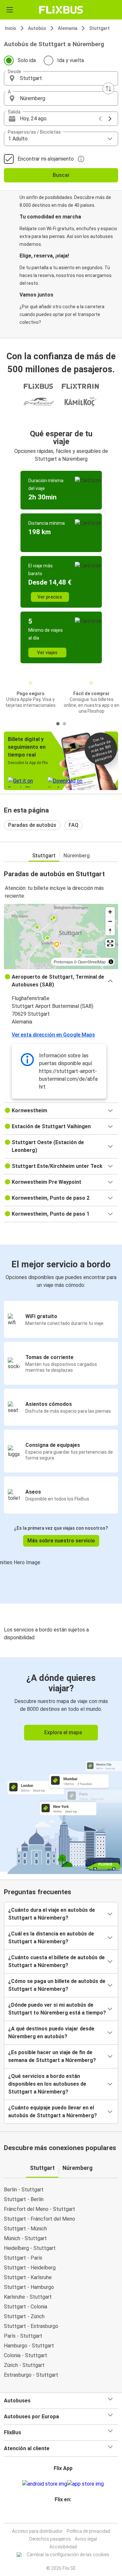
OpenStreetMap (92, 962)
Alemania (68, 28)
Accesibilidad (63, 2547)
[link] (61, 1764)
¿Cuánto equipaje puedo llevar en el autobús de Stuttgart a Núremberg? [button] (53, 2112)
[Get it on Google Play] (45, 2484)
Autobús (37, 28)
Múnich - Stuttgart (25, 2238)
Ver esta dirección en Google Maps (53, 1035)
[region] (61, 936)
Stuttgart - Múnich (25, 2229)
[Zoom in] (110, 912)
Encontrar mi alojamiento (46, 159)
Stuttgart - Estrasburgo (31, 2326)
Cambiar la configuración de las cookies (68, 2555)
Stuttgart (99, 28)
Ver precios (50, 597)
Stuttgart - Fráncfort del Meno (40, 2219)
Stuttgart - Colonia (26, 2307)
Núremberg (77, 856)
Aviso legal (86, 2539)
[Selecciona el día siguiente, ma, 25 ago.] (110, 119)
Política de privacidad (88, 2531)
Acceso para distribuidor (37, 2531)
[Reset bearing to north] (110, 931)
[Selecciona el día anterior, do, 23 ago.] (100, 119)
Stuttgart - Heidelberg (30, 2268)
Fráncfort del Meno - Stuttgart (40, 2209)
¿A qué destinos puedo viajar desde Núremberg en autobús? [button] (51, 2033)
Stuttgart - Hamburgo (29, 2287)
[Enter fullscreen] (110, 943)
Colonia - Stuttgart (26, 2355)
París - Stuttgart (23, 2336)
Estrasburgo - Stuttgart (31, 2375)
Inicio (11, 28)
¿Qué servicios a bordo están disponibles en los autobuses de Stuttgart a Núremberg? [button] (47, 2084)
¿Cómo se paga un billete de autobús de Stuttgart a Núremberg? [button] (57, 1985)
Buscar (61, 175)
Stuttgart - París (23, 2258)
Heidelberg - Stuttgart (30, 2248)
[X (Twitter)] (66, 2515)
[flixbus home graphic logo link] (61, 10)
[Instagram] (60, 2515)
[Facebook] (58, 2515)
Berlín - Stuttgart (24, 2190)
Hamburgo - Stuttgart (29, 2346)
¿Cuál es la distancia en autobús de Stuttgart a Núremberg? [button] (51, 1938)
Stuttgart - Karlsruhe (28, 2277)
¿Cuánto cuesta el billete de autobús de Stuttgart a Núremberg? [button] (56, 1961)
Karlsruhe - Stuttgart (28, 2297)
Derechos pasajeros (50, 2539)
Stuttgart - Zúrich (24, 2316)
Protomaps (63, 962)
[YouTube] (62, 2515)
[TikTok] (68, 2515)
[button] (61, 78)
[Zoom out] (110, 921)
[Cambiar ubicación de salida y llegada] (108, 88)
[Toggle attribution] (111, 962)
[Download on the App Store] (85, 2484)
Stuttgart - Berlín (24, 2199)
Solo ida (27, 60)
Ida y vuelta (71, 60)
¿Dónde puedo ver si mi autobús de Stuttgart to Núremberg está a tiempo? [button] (57, 2009)
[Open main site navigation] (10, 10)
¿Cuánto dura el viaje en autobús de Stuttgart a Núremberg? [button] (52, 1914)
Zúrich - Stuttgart (24, 2365)
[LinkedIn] (64, 2515)
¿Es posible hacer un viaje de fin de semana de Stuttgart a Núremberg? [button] (52, 2056)
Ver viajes (47, 653)
